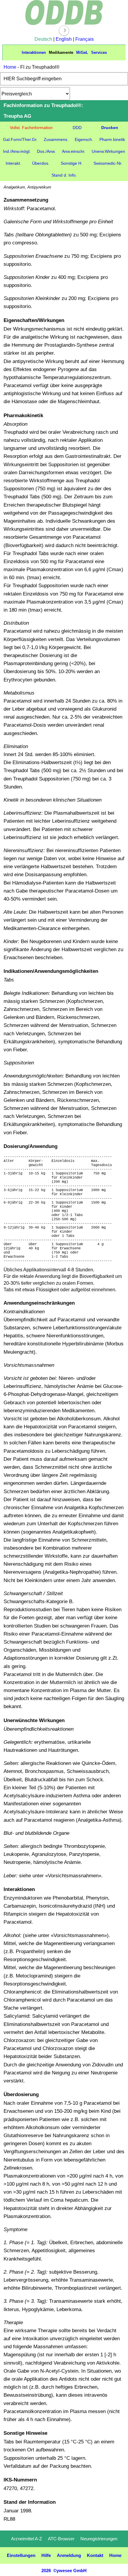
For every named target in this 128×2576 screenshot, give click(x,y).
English (64, 39)
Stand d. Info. (64, 175)
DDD (77, 128)
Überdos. (41, 163)
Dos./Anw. (46, 151)
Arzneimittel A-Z (26, 2539)
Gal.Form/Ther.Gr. (20, 139)
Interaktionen (34, 52)
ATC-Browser (61, 2539)
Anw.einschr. (74, 151)
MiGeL (82, 52)
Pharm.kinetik (112, 139)
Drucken (110, 128)
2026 (46, 2570)
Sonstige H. (72, 163)
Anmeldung (69, 2555)
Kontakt (95, 2555)
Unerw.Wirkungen (108, 151)
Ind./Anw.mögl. (17, 151)
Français (85, 39)
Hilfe (46, 2555)
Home (10, 67)
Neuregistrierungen (99, 2539)
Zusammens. (56, 139)
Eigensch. (84, 139)
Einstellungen (21, 2555)
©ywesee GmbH (69, 2570)
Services (99, 52)
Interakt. (13, 163)
